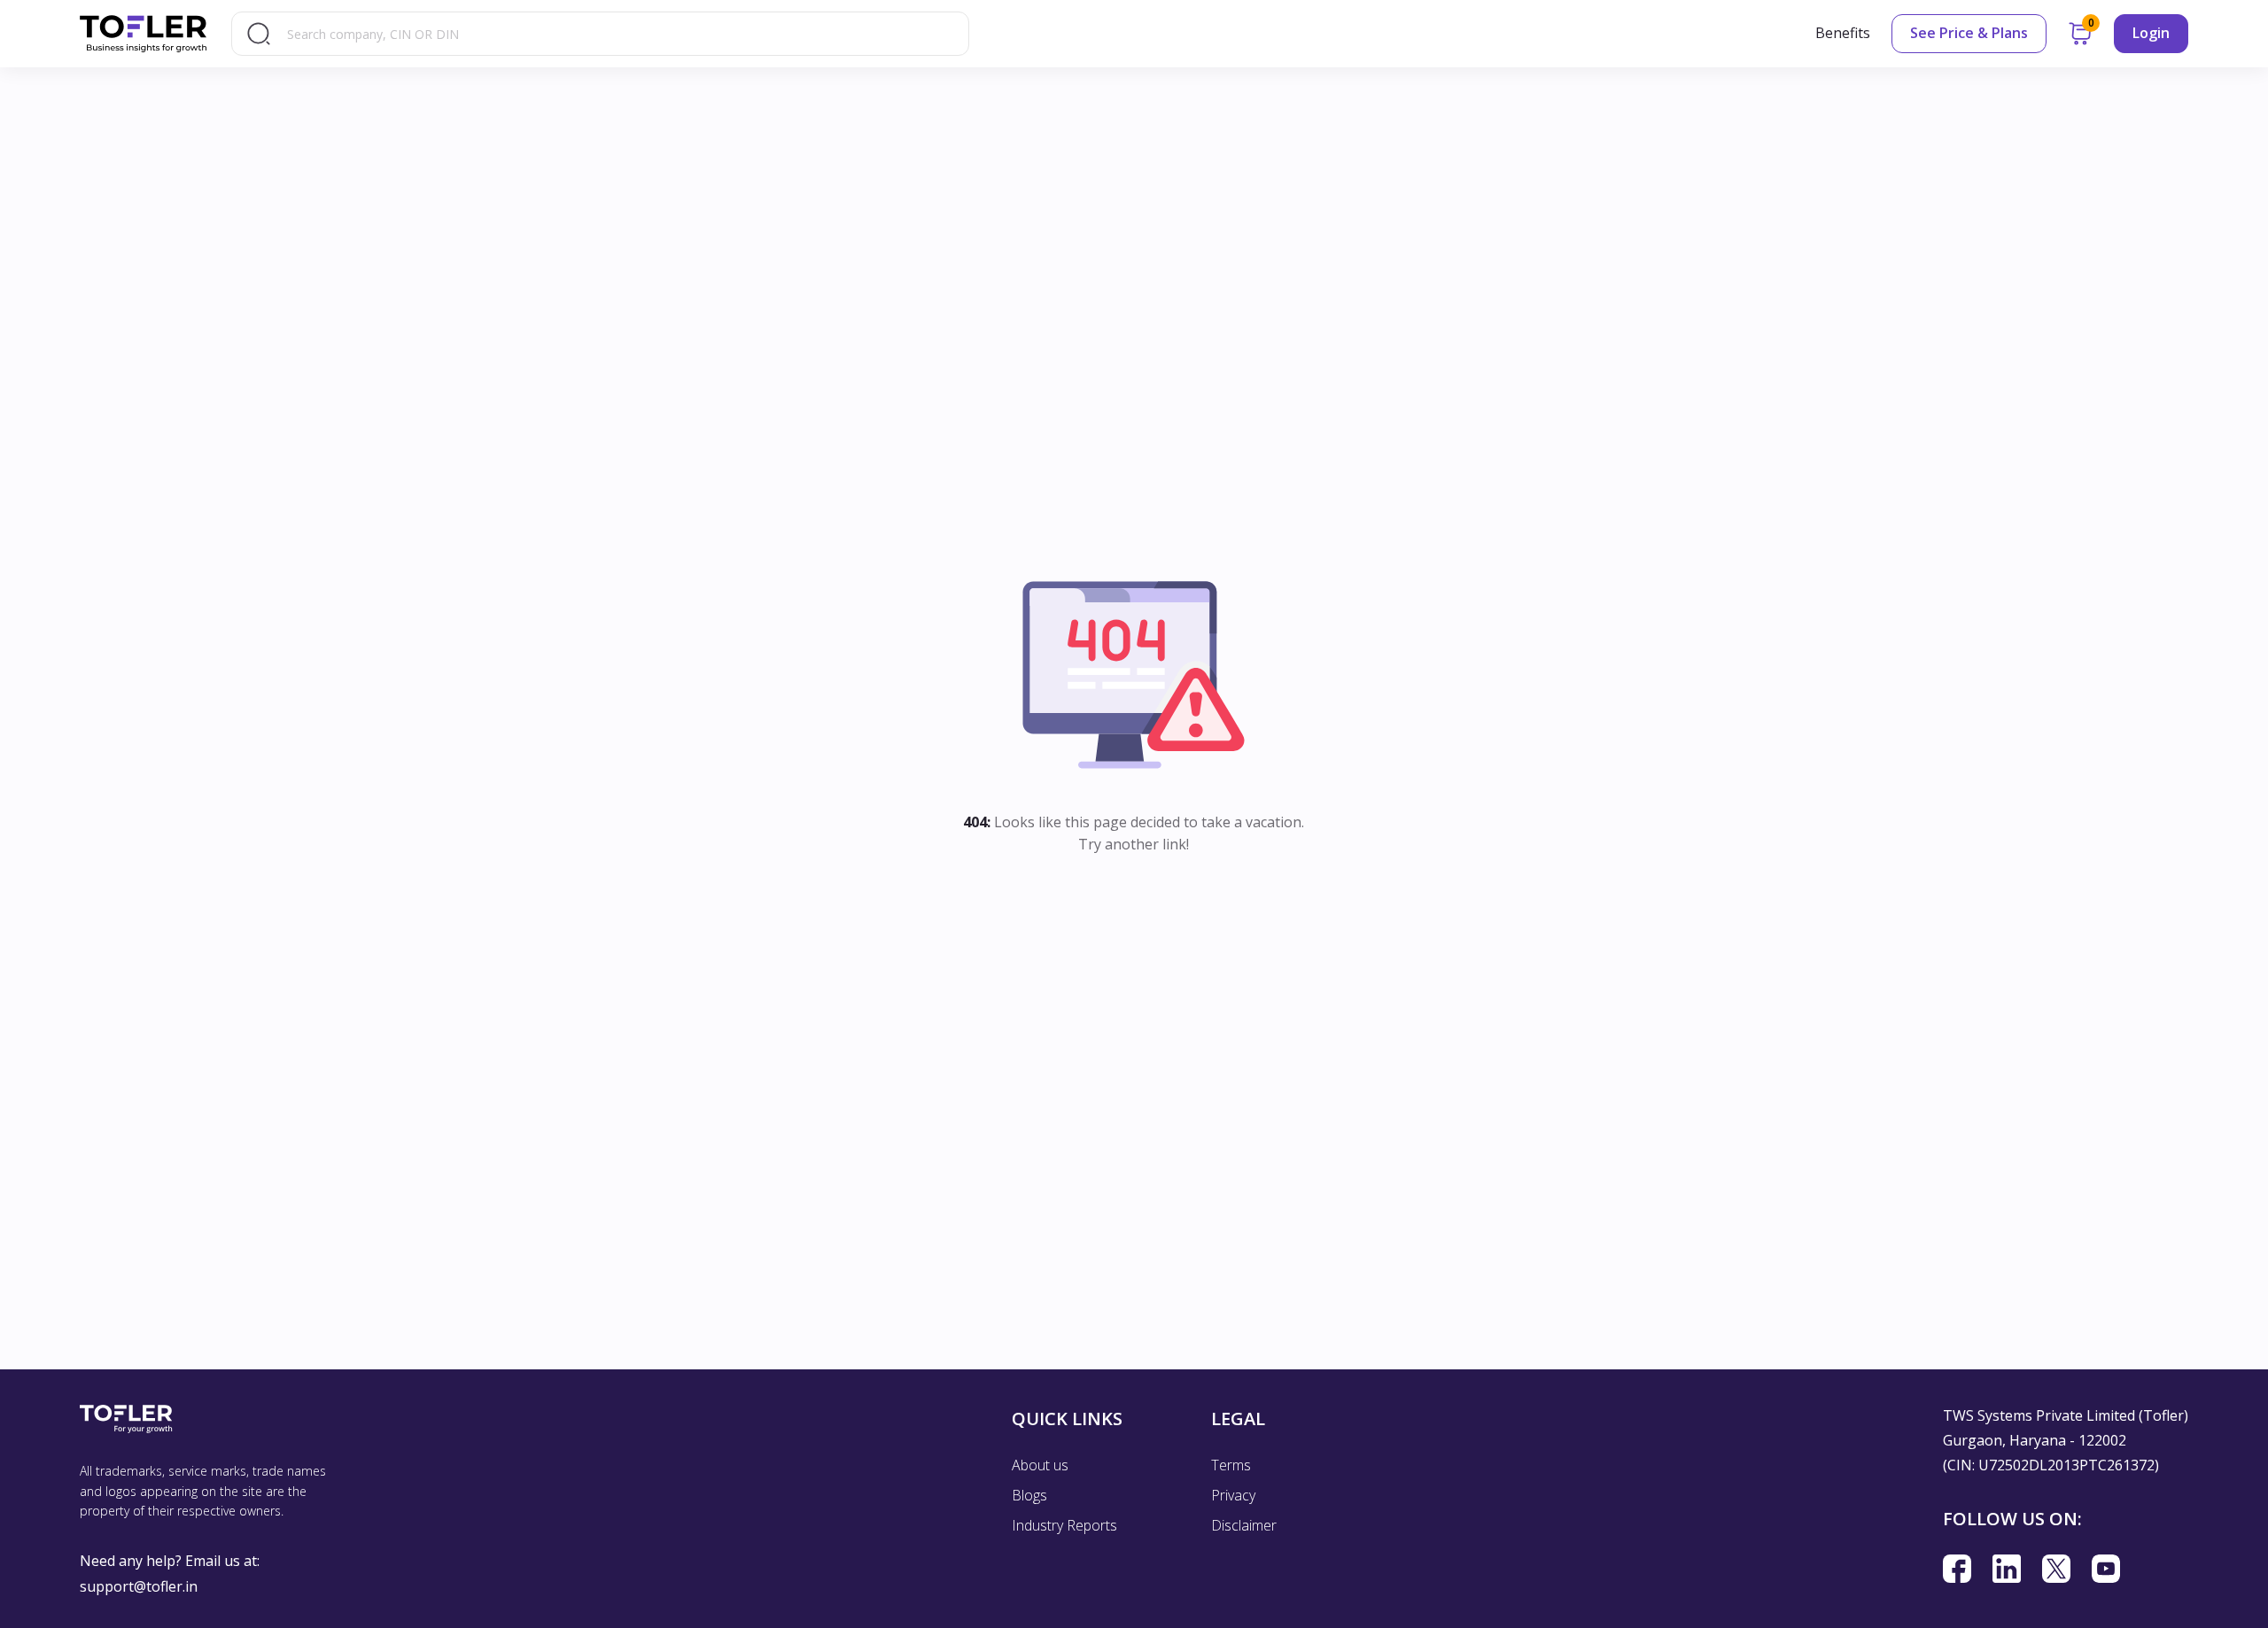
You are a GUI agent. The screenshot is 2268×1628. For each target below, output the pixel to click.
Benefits (1843, 33)
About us (1040, 1465)
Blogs (1029, 1495)
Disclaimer (1244, 1525)
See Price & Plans (1969, 33)
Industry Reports (1064, 1525)
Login (2151, 33)
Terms (1231, 1465)
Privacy (1233, 1495)
